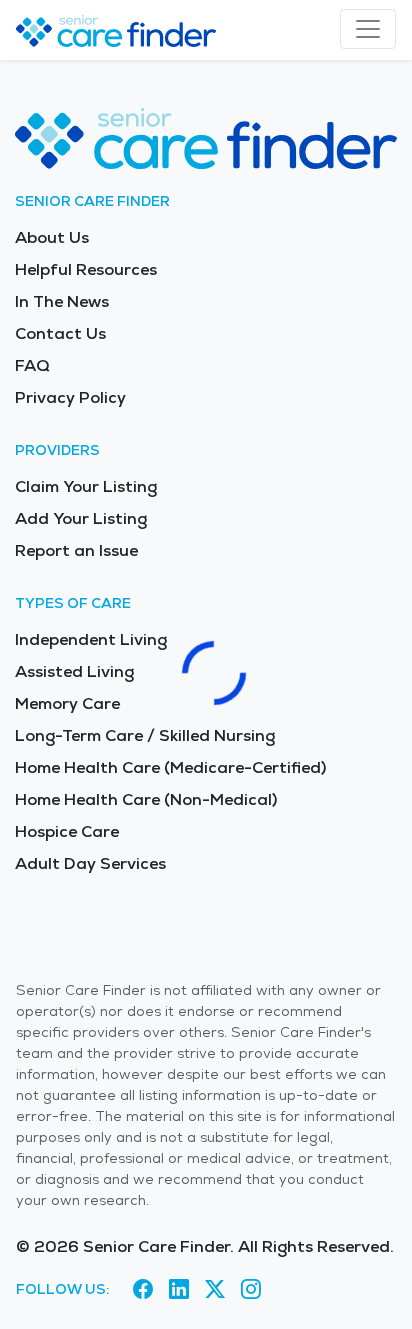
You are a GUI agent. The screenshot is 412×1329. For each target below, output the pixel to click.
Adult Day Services (90, 863)
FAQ (32, 365)
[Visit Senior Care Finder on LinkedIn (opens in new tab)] (179, 1290)
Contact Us (60, 333)
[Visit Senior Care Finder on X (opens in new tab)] (215, 1290)
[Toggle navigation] (368, 29)
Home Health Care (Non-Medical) (146, 799)
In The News (62, 301)
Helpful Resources (86, 269)
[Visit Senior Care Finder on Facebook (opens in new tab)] (143, 1290)
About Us (52, 237)
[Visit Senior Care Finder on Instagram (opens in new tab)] (251, 1290)
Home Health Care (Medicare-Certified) (170, 767)
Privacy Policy (70, 397)
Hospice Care (67, 831)
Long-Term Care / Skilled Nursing (145, 735)
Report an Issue (76, 550)
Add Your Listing (81, 518)
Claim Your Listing (86, 486)
